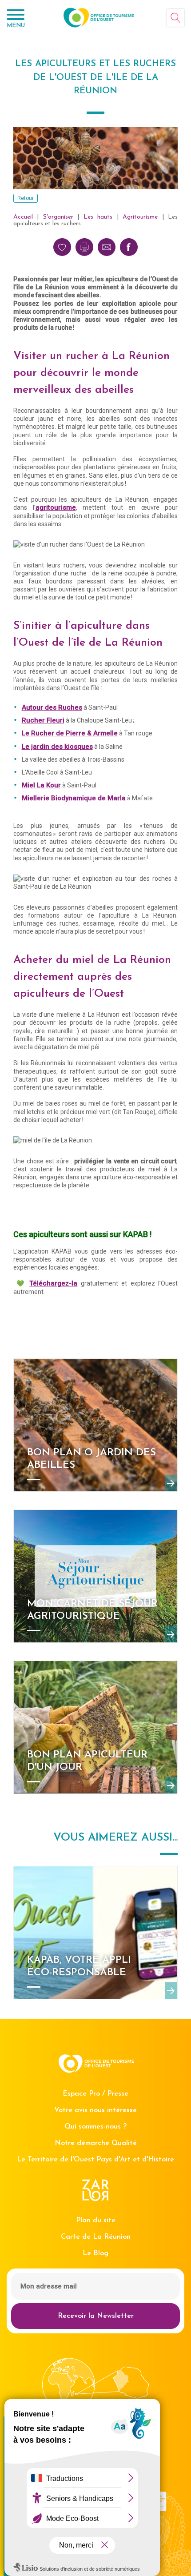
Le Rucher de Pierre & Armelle (70, 733)
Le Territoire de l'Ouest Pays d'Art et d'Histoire (95, 2160)
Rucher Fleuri (43, 720)
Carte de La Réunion (96, 2237)
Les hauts (98, 217)
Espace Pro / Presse (95, 2094)
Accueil (23, 217)
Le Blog (95, 2253)
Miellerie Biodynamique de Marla (74, 798)
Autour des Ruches (52, 707)
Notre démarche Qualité (96, 2143)
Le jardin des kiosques (57, 747)
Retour (26, 198)
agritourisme (56, 507)
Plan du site (96, 2221)
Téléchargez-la (53, 1283)
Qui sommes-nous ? (95, 2127)
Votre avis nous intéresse (95, 2110)
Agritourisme (140, 217)
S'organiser (58, 217)
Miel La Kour (41, 785)
